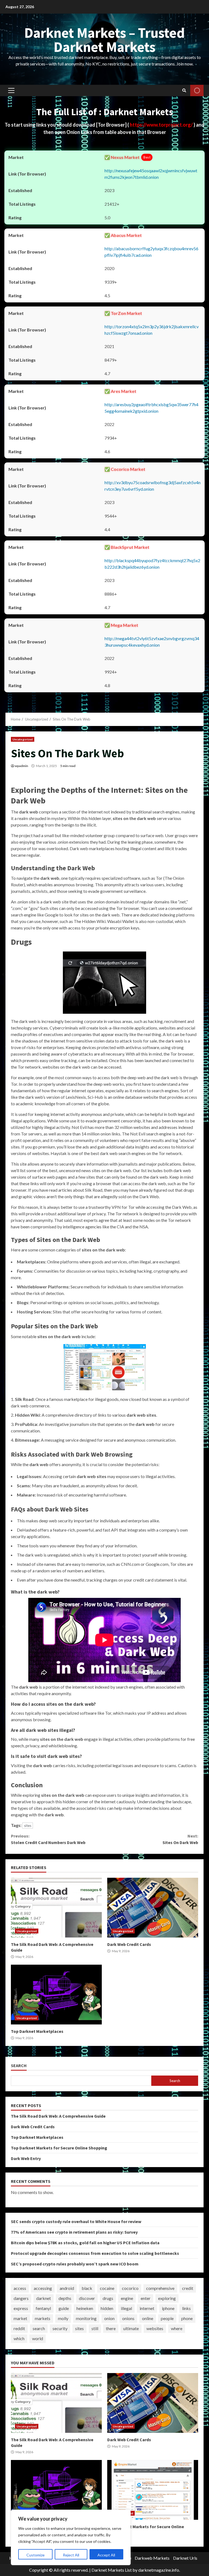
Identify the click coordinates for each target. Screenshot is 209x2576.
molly (63, 2318)
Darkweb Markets (152, 2558)
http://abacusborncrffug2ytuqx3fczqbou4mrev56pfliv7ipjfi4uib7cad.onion (151, 252)
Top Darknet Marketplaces (56, 1995)
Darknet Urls (185, 2558)
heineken (85, 2308)
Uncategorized (23, 739)
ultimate (131, 2328)
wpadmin (21, 766)
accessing (43, 2288)
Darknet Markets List (112, 2570)
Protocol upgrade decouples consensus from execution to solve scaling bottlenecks (95, 2253)
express (21, 2308)
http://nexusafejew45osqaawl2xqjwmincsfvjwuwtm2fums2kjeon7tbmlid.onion (151, 174)
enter (146, 2298)
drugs (108, 2298)
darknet (44, 2298)
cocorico (130, 2288)
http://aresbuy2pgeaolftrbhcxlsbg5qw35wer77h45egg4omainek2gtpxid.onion (151, 408)
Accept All (106, 2555)
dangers (21, 2298)
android (67, 2288)
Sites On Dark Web (180, 1839)
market (20, 2318)
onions (128, 2318)
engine (127, 2298)
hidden (107, 2308)
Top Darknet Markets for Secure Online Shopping (59, 2148)
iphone (168, 2308)
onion (109, 2318)
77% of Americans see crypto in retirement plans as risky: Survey (74, 2232)
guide (64, 2308)
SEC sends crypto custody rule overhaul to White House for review (76, 2221)
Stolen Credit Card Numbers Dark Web (48, 1839)
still (95, 2328)
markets (43, 2318)
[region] (71, 2537)
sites (28, 1826)
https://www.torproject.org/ (162, 125)
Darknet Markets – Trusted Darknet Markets (104, 40)
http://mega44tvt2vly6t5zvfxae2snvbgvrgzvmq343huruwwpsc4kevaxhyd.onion (152, 642)
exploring (167, 2298)
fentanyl (43, 2308)
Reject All (71, 2555)
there (111, 2328)
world (38, 2338)
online (148, 2318)
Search (19, 2066)
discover (87, 2298)
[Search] (184, 90)
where (177, 2328)
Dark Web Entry (26, 2158)
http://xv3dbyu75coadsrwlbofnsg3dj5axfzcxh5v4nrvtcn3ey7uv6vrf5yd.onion (153, 486)
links (186, 2308)
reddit (19, 2328)
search (39, 2328)
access (20, 2288)
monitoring (86, 2318)
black (87, 2288)
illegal (126, 2308)
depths (65, 2298)
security (60, 2328)
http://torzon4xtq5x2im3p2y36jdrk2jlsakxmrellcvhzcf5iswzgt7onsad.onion (152, 330)
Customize (36, 2555)
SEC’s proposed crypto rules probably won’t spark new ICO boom (75, 2264)
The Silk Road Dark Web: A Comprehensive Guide (56, 1908)
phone (187, 2318)
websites (155, 2328)
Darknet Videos (197, 90)
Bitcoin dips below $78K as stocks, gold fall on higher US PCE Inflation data (85, 2243)
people (167, 2318)
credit (188, 2288)
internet (147, 2308)
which (19, 2338)
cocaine (107, 2288)
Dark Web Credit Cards (153, 1908)
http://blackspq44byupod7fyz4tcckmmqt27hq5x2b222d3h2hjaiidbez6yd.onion (152, 564)
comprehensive (160, 2288)
